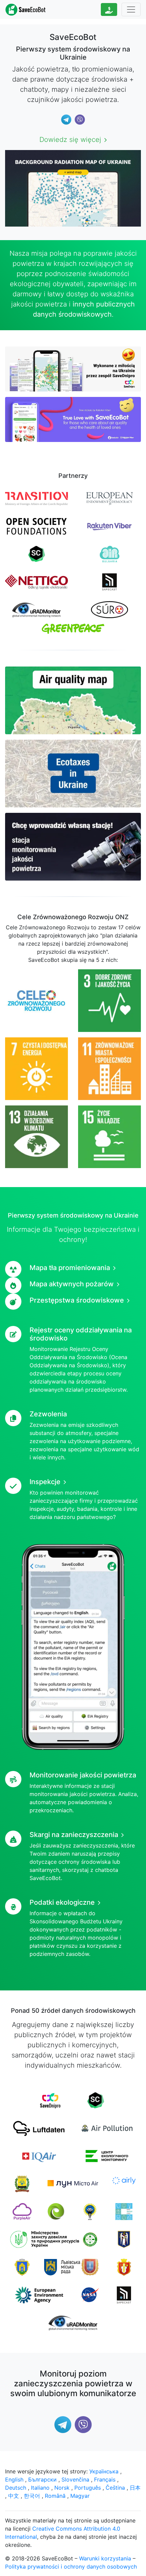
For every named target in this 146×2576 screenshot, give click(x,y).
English (14, 2479)
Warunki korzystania (105, 2558)
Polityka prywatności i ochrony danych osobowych (71, 2567)
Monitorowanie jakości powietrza (83, 1775)
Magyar (80, 2496)
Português (88, 2488)
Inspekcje (45, 1482)
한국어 (32, 2496)
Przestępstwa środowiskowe (77, 1300)
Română (55, 2496)
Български (42, 2479)
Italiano (40, 2488)
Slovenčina (75, 2479)
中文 (14, 2496)
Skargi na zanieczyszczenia (74, 1835)
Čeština (115, 2488)
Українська (104, 2471)
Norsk (62, 2488)
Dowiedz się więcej (70, 140)
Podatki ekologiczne (62, 1902)
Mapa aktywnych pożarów (72, 1284)
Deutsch (16, 2488)
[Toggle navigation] (131, 9)
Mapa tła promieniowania (70, 1268)
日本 (135, 2488)
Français (105, 2479)
